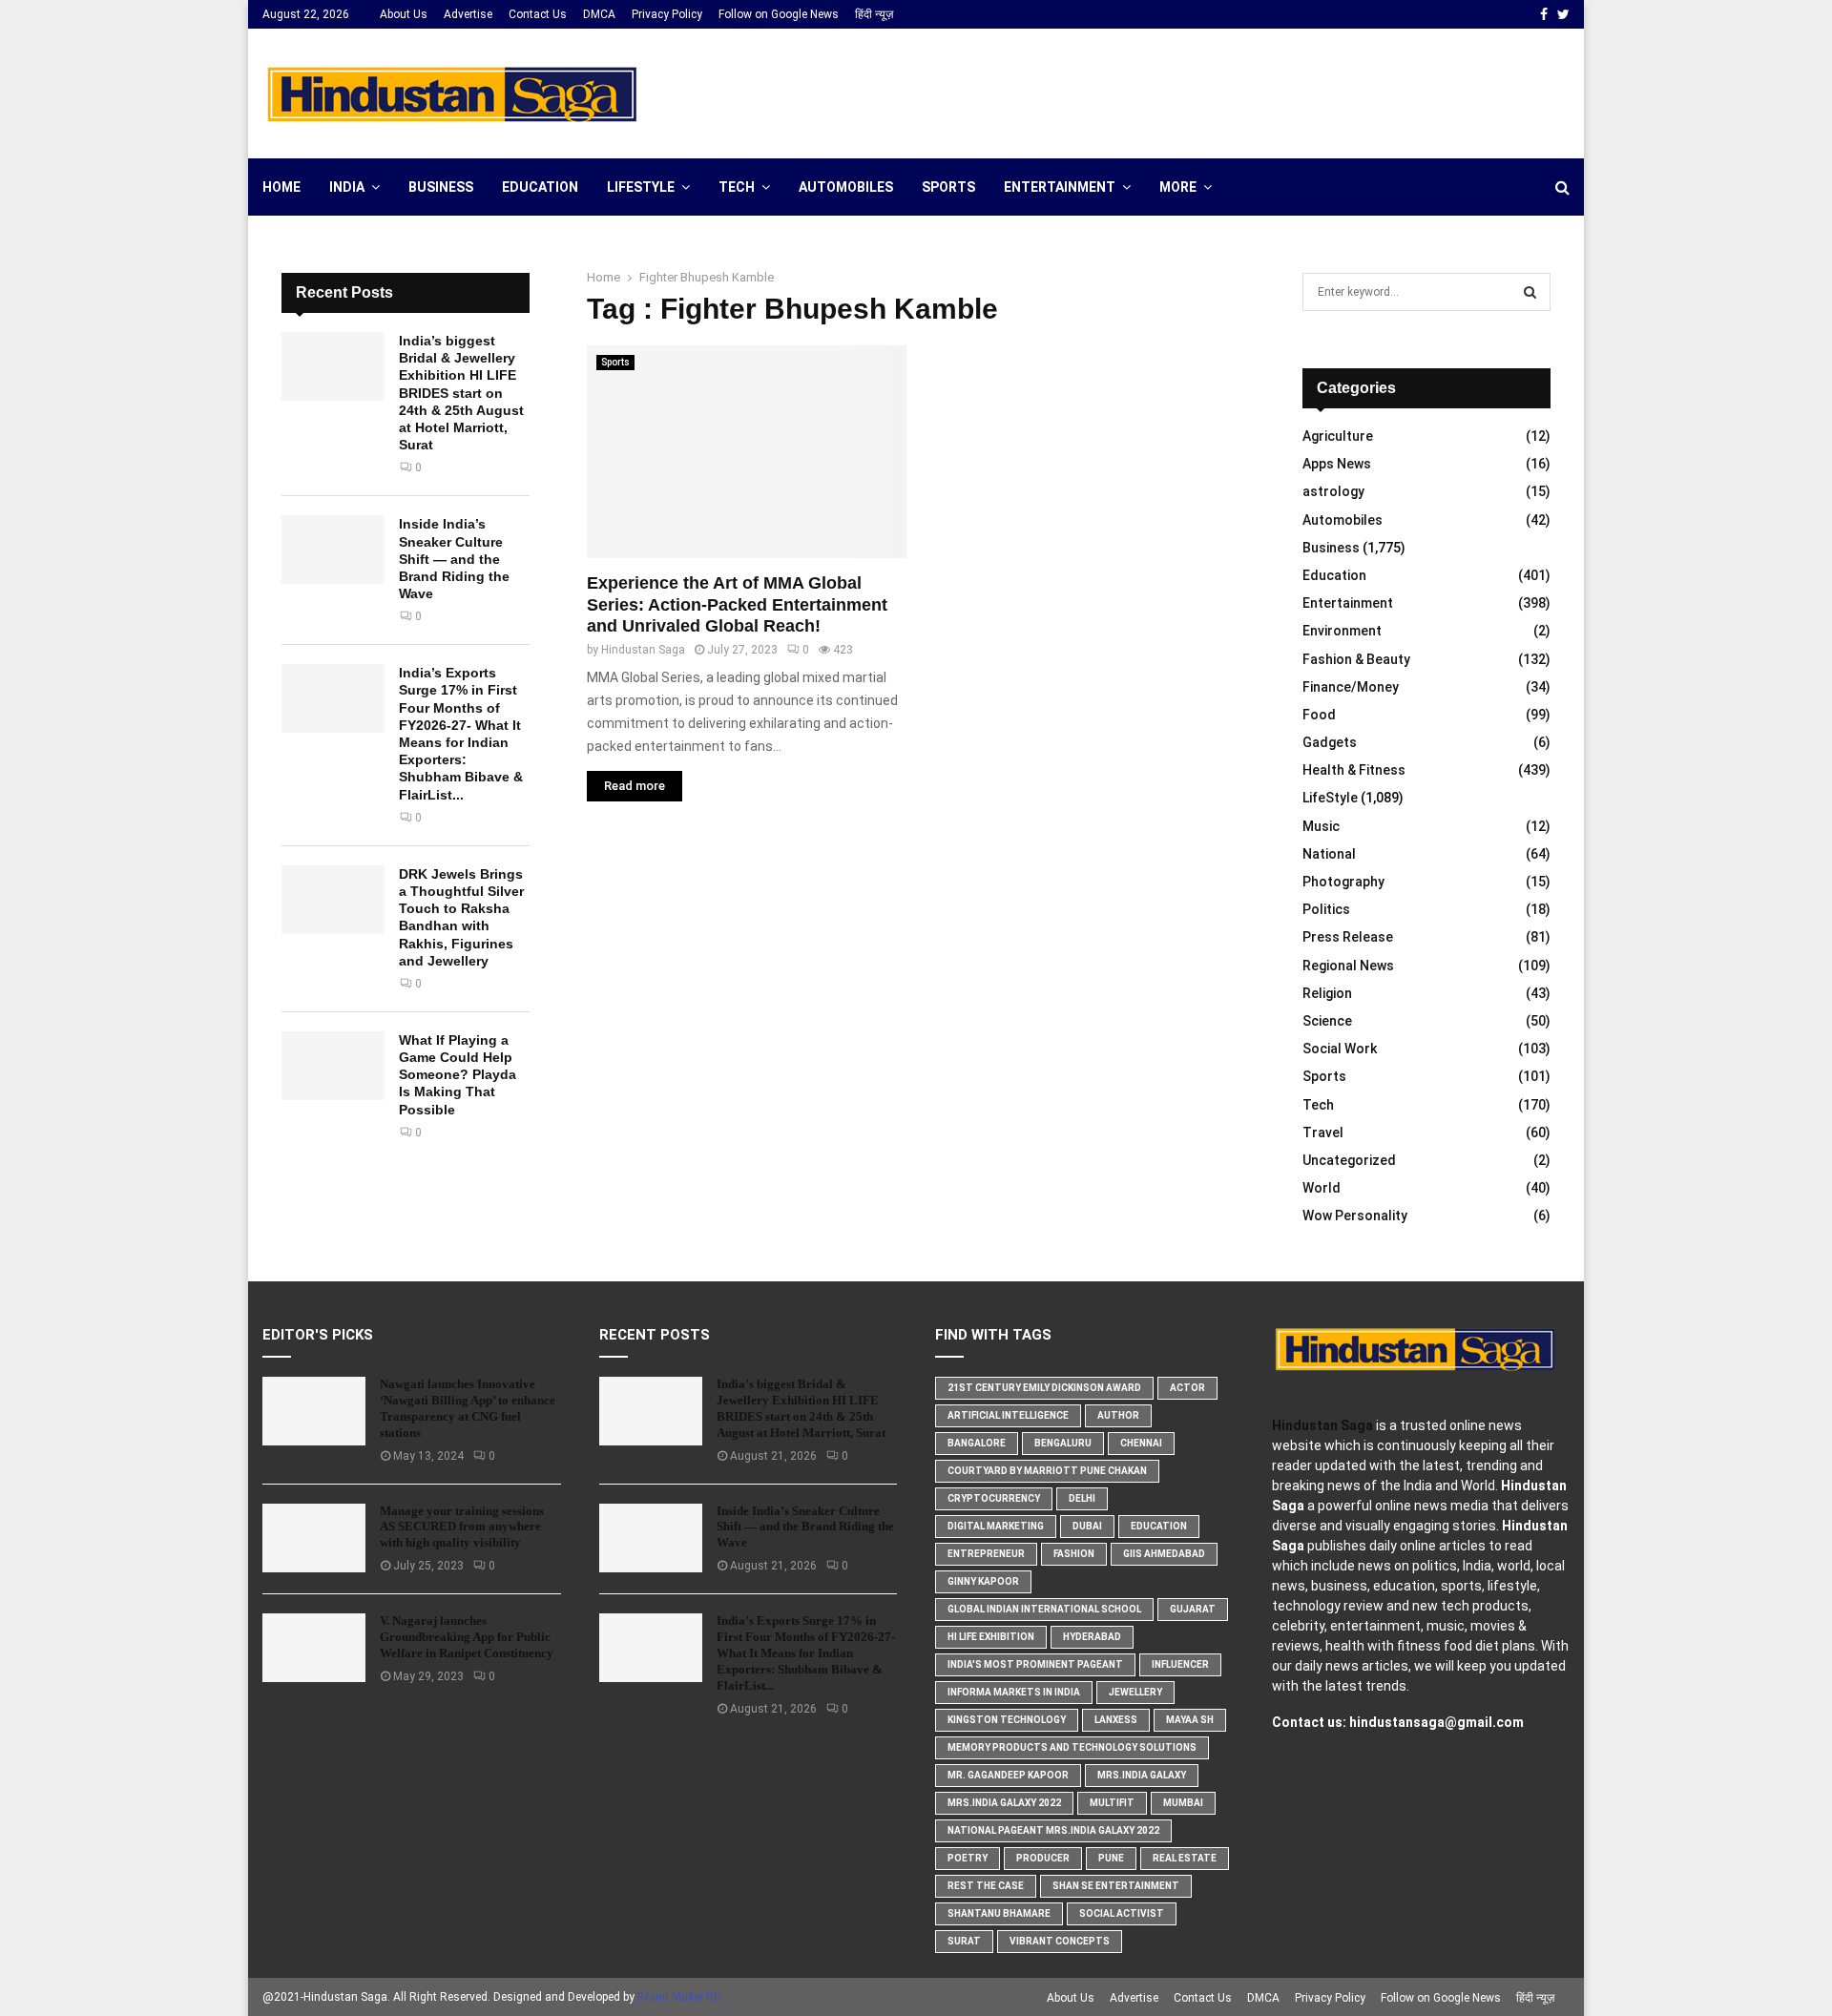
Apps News (1337, 464)
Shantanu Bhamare (999, 1913)
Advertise (468, 14)
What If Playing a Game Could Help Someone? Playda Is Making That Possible (458, 1075)
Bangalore (977, 1443)
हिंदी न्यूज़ (874, 14)
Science (1327, 1021)
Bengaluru (1063, 1443)
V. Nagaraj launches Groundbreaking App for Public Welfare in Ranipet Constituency (467, 1637)
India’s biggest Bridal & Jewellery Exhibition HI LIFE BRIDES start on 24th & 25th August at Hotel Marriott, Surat (461, 393)
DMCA (599, 14)
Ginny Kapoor (983, 1581)
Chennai (1141, 1443)
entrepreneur (986, 1554)
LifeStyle (641, 187)
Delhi (1082, 1498)
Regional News (1348, 966)
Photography (1343, 882)
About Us (404, 14)
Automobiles (846, 187)
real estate (1185, 1858)
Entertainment (1060, 187)
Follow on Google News (779, 14)
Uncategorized (1349, 1160)
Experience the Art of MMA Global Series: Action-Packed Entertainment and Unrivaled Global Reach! (737, 604)
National (1329, 854)
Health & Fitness (1354, 770)
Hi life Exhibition (991, 1637)
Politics (1326, 909)
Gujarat (1193, 1609)
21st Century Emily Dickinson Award (1044, 1388)
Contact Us (538, 14)
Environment (1342, 631)
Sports (948, 187)
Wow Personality (1355, 1216)
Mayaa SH (1190, 1720)
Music (1321, 826)
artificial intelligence (1008, 1415)
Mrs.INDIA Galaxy (1142, 1775)
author (1118, 1415)
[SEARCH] (1530, 292)
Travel (1323, 1133)
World (1322, 1188)
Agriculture (1338, 436)
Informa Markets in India (1014, 1692)
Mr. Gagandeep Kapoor (1008, 1775)
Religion (1327, 993)
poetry (968, 1858)
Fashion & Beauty (1356, 659)
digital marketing (996, 1526)
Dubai (1087, 1526)
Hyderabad (1092, 1637)
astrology (1333, 491)
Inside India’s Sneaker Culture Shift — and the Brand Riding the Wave (454, 559)
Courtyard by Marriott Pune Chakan (1047, 1471)
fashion (1074, 1554)
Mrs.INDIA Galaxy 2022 (1004, 1803)
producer (1043, 1858)
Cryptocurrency (994, 1498)
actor (1187, 1388)
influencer (1180, 1664)
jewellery (1135, 1692)
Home (281, 187)
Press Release (1348, 937)
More (1178, 187)
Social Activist (1122, 1913)
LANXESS (1116, 1720)
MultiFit (1112, 1803)
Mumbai (1183, 1803)
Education (540, 187)
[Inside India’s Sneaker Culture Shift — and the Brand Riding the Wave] (333, 550)
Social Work (1340, 1049)
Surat (964, 1941)
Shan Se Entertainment (1116, 1886)
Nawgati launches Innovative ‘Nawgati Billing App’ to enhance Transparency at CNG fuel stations (468, 1408)
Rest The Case (986, 1886)
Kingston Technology (1007, 1720)
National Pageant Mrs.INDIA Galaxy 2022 (1053, 1830)
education (1159, 1526)
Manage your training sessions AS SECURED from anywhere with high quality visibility (462, 1527)
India (347, 187)
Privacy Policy (667, 14)
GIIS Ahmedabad (1164, 1554)
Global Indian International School (1044, 1609)
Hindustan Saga (643, 650)
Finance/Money (1351, 687)
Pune (1111, 1858)
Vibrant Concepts (1060, 1941)
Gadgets (1330, 742)
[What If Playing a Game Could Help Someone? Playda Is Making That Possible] (333, 1066)
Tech (737, 187)
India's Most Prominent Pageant (1035, 1664)
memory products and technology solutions (1072, 1747)
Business (441, 187)
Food (1319, 715)
